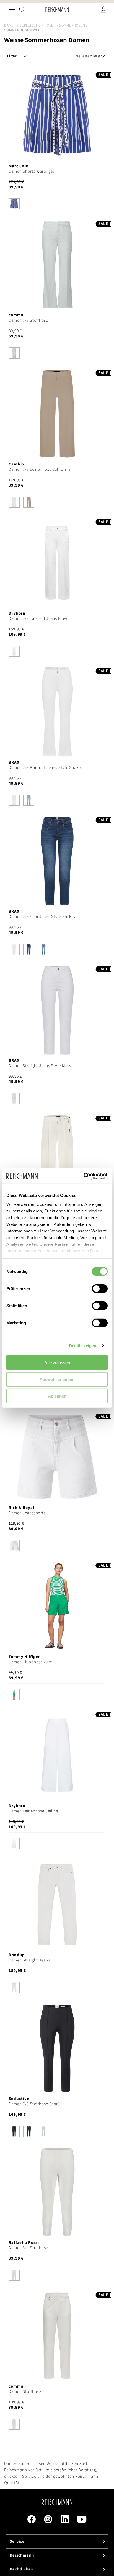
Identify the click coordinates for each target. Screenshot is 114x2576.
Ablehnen (57, 1396)
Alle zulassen (57, 1363)
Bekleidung (30, 25)
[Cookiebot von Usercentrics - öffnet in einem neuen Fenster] (83, 1176)
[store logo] (57, 10)
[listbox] (57, 205)
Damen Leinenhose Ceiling (33, 1811)
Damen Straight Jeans (29, 1960)
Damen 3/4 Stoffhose (28, 2248)
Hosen (50, 25)
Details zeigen (83, 1345)
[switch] (100, 1289)
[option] (14, 204)
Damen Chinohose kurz (30, 1662)
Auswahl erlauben (57, 1379)
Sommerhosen (72, 25)
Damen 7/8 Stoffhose (28, 320)
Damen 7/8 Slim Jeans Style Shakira (42, 917)
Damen (10, 25)
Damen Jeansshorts (27, 1513)
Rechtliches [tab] (21, 2569)
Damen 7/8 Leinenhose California (40, 470)
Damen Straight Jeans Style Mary (40, 1066)
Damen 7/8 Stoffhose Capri (34, 2104)
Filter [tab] (12, 56)
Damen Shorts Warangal (31, 171)
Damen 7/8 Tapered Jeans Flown (39, 619)
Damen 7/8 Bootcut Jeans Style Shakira (46, 768)
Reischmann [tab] (22, 2555)
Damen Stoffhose (25, 2392)
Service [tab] (17, 2542)
